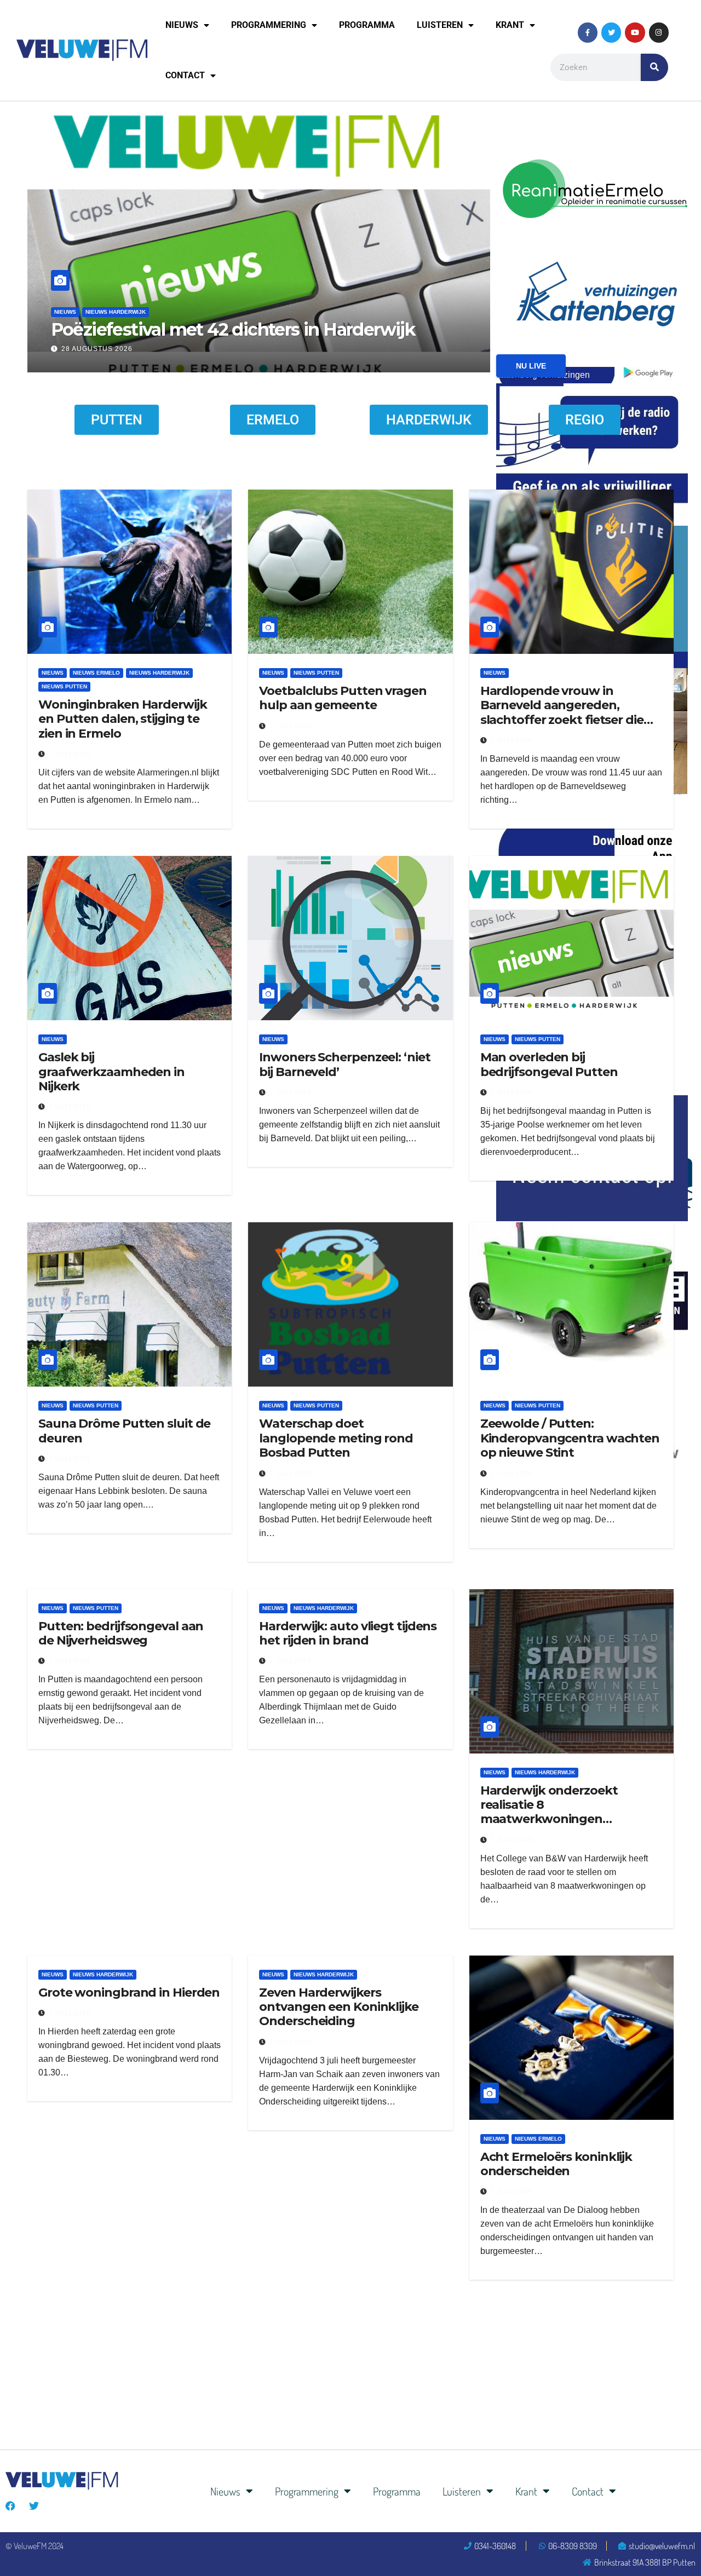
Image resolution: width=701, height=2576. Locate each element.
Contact (185, 75)
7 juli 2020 (70, 754)
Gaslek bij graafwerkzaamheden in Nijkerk (111, 1072)
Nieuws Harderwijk (159, 673)
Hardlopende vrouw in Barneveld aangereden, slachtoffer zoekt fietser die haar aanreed (562, 712)
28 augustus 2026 (97, 349)
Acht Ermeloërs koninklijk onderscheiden (556, 2164)
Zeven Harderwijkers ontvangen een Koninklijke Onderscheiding (339, 2007)
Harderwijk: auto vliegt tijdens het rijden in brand (348, 1633)
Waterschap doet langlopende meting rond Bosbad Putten (336, 1438)
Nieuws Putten (108, 291)
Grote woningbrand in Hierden (129, 1993)
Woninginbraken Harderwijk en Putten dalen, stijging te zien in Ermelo (123, 719)
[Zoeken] (654, 67)
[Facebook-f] (588, 32)
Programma (367, 25)
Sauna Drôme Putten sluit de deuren (124, 1431)
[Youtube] (635, 32)
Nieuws (182, 25)
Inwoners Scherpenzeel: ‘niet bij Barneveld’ (344, 1064)
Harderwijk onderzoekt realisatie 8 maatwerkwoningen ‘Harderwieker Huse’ (549, 1812)
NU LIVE (531, 366)
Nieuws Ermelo (96, 673)
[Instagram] (659, 32)
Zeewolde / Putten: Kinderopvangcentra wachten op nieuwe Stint (570, 1438)
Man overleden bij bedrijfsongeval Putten (549, 1064)
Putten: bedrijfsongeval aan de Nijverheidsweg (121, 1633)
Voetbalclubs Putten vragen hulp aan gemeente (343, 698)
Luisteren (440, 25)
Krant (510, 25)
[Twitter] (611, 32)
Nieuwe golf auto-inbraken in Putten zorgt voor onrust (246, 318)
